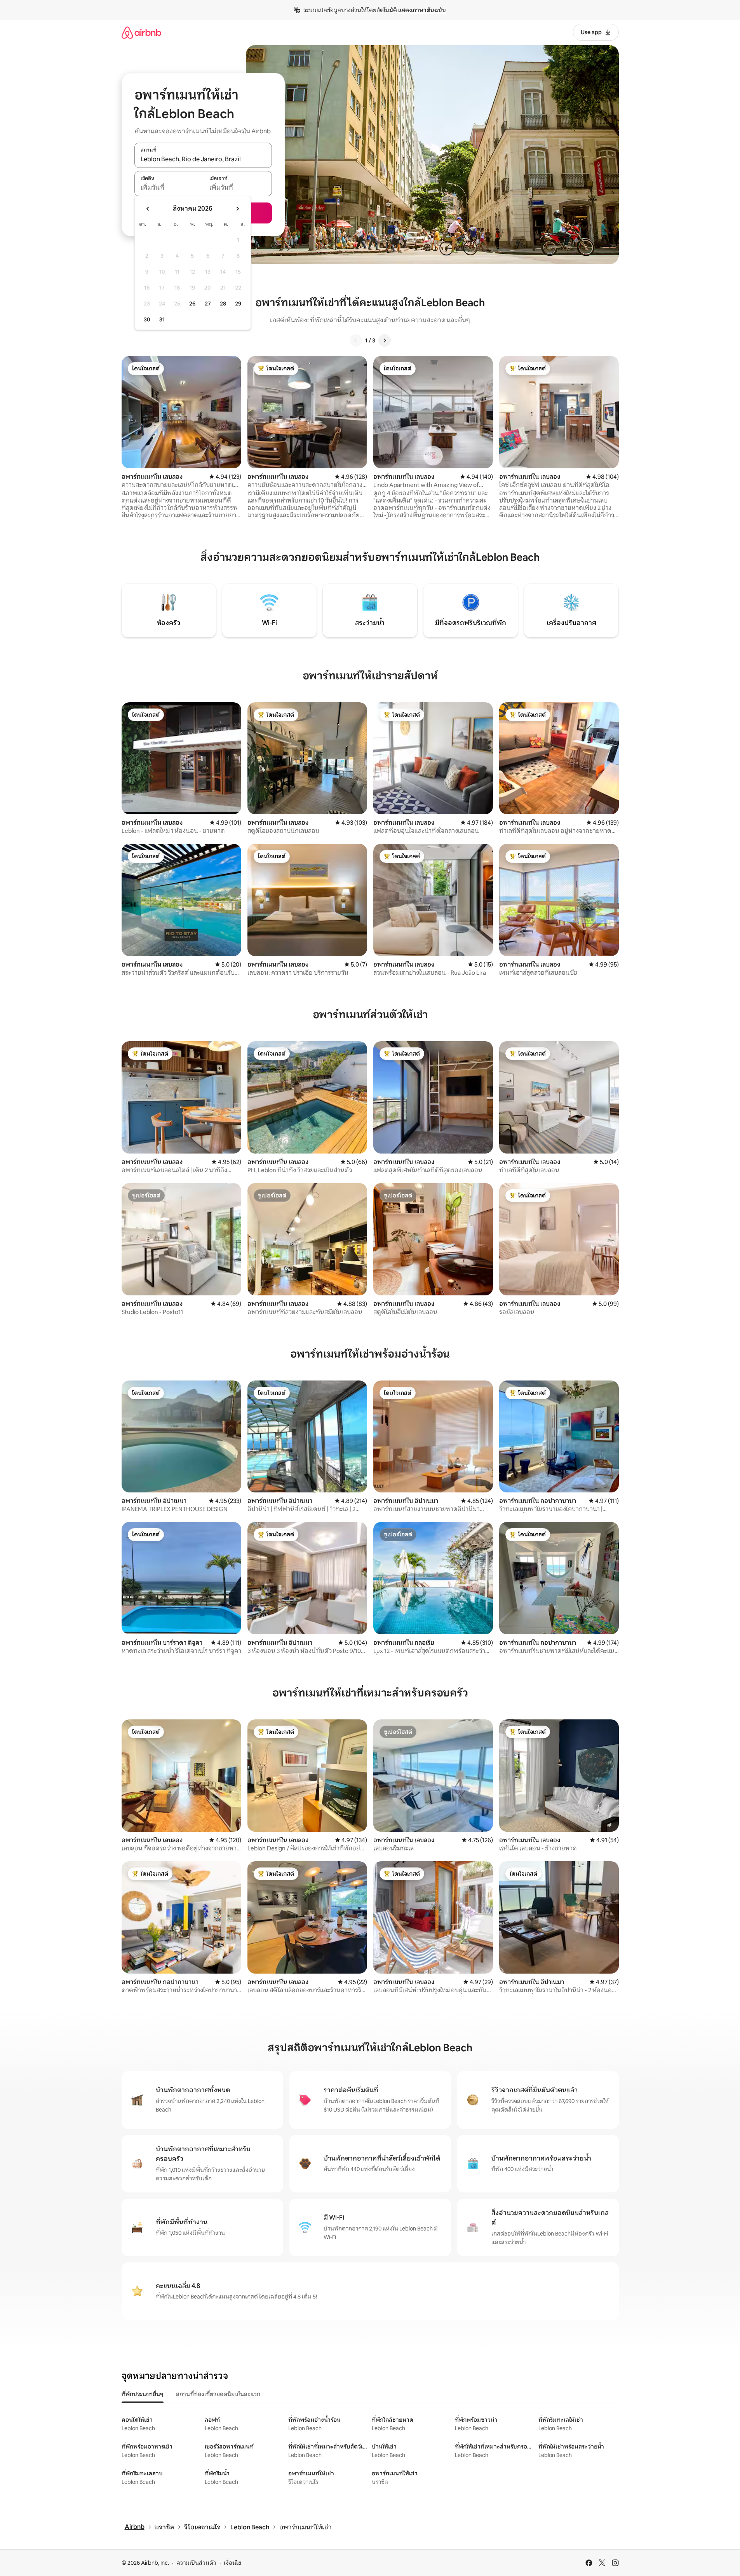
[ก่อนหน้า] (356, 340)
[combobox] (203, 159)
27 (208, 304)
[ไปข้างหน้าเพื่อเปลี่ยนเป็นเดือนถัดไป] (237, 209)
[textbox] (169, 188)
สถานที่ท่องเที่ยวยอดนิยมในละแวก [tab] (218, 2394)
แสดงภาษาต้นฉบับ (422, 10)
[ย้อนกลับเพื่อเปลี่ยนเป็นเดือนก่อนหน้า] (148, 209)
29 (238, 304)
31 (162, 319)
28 (223, 304)
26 (192, 304)
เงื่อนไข (232, 2563)
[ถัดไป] (385, 340)
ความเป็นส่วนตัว (196, 2563)
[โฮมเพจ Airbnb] (141, 32)
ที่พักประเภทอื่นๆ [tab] (143, 2394)
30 (147, 319)
